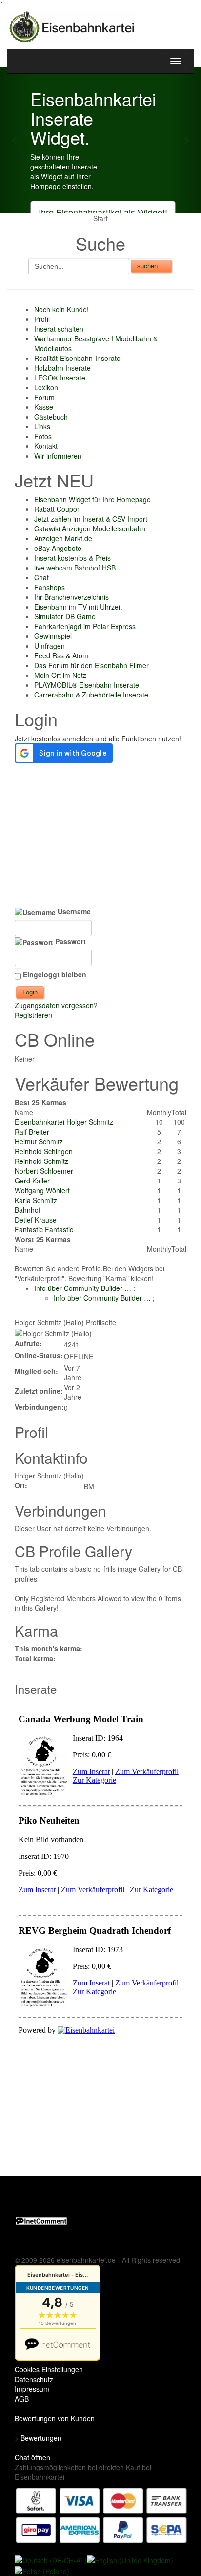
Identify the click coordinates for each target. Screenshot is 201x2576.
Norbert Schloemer (44, 1171)
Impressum (32, 2389)
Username (73, 911)
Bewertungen (41, 2438)
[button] (15, 140)
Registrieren (33, 1015)
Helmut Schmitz (39, 1141)
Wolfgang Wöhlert (42, 1190)
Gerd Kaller (32, 1181)
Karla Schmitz (36, 1200)
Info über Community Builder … (85, 1288)
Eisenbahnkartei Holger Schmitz (64, 1122)
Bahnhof (28, 1210)
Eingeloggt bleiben (55, 974)
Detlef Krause (36, 1220)
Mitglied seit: (36, 1371)
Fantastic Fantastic (44, 1229)
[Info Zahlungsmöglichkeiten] (101, 2514)
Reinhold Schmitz (41, 1161)
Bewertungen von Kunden (55, 2418)
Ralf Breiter (32, 1132)
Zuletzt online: (39, 1391)
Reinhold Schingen (44, 1151)
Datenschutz (34, 2379)
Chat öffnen (32, 2457)
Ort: (21, 1485)
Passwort (70, 941)
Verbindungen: (39, 1407)
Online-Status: (39, 1355)
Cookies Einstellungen (49, 2369)
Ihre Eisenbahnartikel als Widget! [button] (103, 212)
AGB (22, 2399)
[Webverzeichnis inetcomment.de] (41, 2220)
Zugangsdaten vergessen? (56, 1005)
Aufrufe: (28, 1343)
